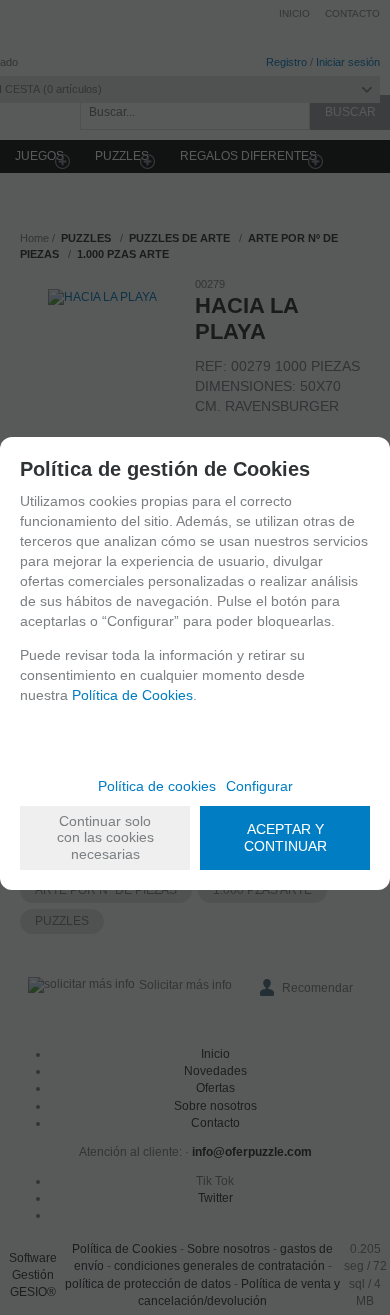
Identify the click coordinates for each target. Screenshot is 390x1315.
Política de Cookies (132, 695)
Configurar (259, 786)
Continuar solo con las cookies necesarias (105, 838)
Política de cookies (157, 786)
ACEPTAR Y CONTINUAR (285, 837)
